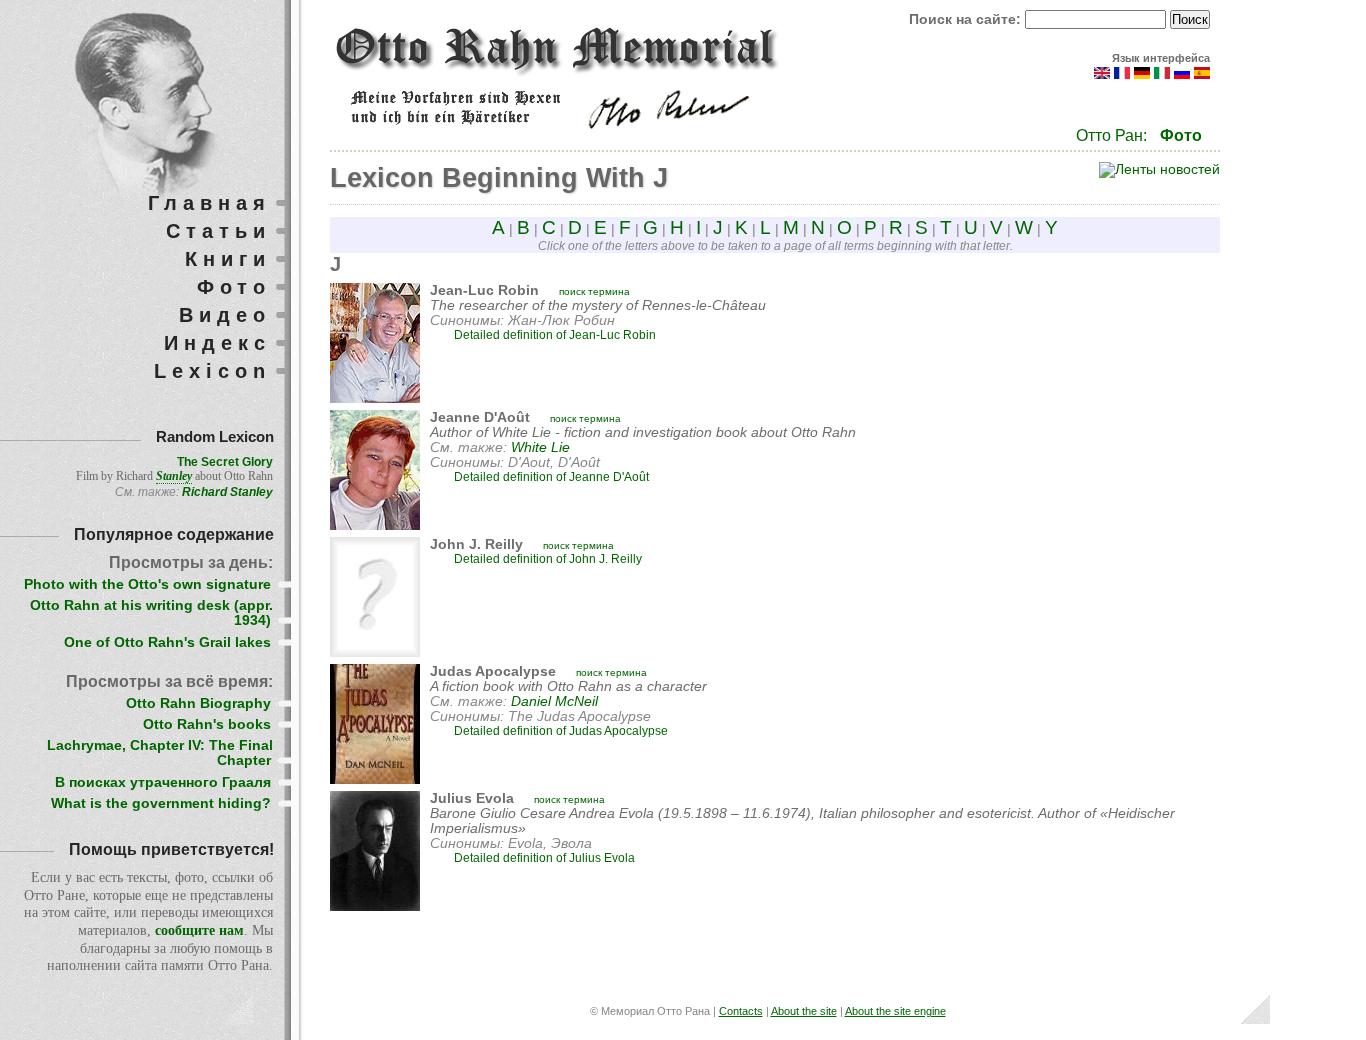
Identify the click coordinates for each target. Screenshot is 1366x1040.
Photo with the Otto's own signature (147, 584)
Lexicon (212, 371)
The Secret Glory (225, 462)
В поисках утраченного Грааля (163, 782)
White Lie (540, 447)
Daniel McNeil (554, 701)
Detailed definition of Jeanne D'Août (551, 477)
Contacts (741, 1011)
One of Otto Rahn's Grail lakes (167, 642)
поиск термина (594, 291)
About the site (804, 1011)
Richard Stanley (227, 492)
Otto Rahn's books (207, 724)
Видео (225, 315)
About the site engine (895, 1011)
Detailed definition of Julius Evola (544, 858)
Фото (1181, 135)
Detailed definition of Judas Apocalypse (561, 731)
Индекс (217, 343)
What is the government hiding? (161, 803)
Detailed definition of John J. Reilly (548, 559)
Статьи (218, 231)
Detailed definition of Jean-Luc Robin (555, 335)
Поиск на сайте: (967, 19)
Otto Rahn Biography (198, 703)
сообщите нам (199, 930)
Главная (209, 203)
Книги (228, 259)
